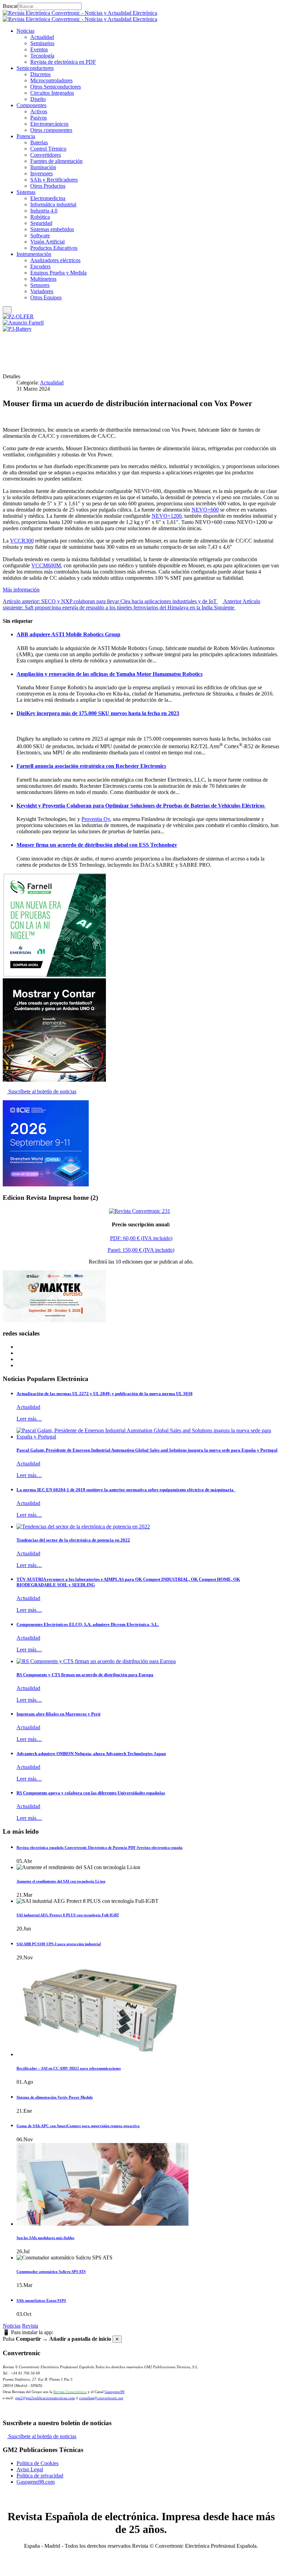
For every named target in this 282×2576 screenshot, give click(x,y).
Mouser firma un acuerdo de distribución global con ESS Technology (97, 845)
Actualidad (52, 383)
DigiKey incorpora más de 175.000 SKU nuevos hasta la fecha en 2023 (98, 713)
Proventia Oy (96, 819)
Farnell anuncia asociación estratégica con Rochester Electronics (91, 766)
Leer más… (29, 1419)
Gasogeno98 (115, 2392)
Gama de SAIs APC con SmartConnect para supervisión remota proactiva (78, 2126)
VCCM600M (46, 565)
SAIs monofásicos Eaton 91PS (41, 2300)
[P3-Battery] (17, 329)
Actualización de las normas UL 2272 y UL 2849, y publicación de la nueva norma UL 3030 (105, 1394)
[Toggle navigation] (7, 310)
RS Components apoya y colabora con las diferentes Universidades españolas (91, 1793)
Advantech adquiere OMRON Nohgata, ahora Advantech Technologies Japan (91, 1754)
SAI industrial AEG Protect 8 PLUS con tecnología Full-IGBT (68, 1915)
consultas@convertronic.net (101, 2398)
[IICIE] (46, 1184)
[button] (25, 31)
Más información (21, 590)
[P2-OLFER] (18, 316)
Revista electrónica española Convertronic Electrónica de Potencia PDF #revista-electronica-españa (100, 1847)
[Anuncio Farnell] (23, 323)
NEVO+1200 (167, 516)
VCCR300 (22, 541)
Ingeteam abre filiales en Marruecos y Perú (58, 1714)
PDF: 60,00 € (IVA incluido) (141, 1238)
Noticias (12, 2326)
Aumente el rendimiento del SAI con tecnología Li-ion (61, 1881)
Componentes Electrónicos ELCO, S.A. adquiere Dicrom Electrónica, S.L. (88, 1624)
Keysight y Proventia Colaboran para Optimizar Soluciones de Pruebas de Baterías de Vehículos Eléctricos (141, 806)
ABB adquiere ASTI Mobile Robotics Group (68, 634)
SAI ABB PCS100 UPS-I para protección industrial (59, 1944)
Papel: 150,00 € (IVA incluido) (141, 1250)
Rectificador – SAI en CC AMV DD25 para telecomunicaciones (69, 2068)
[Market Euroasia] (54, 1320)
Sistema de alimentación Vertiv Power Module (55, 2097)
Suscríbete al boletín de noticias (42, 1091)
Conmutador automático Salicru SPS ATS (51, 2271)
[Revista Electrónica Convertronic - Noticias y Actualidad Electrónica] (80, 16)
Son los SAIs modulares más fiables (45, 2238)
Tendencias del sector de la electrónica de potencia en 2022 (73, 1540)
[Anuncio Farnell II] (54, 1080)
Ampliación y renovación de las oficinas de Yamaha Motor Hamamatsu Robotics (110, 674)
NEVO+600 (205, 510)
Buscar (10, 6)
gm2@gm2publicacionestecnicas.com (45, 2398)
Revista (30, 2326)
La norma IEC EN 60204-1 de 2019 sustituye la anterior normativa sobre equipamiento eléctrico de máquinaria (126, 1490)
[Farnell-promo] (54, 975)
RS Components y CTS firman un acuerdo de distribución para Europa (85, 1675)
